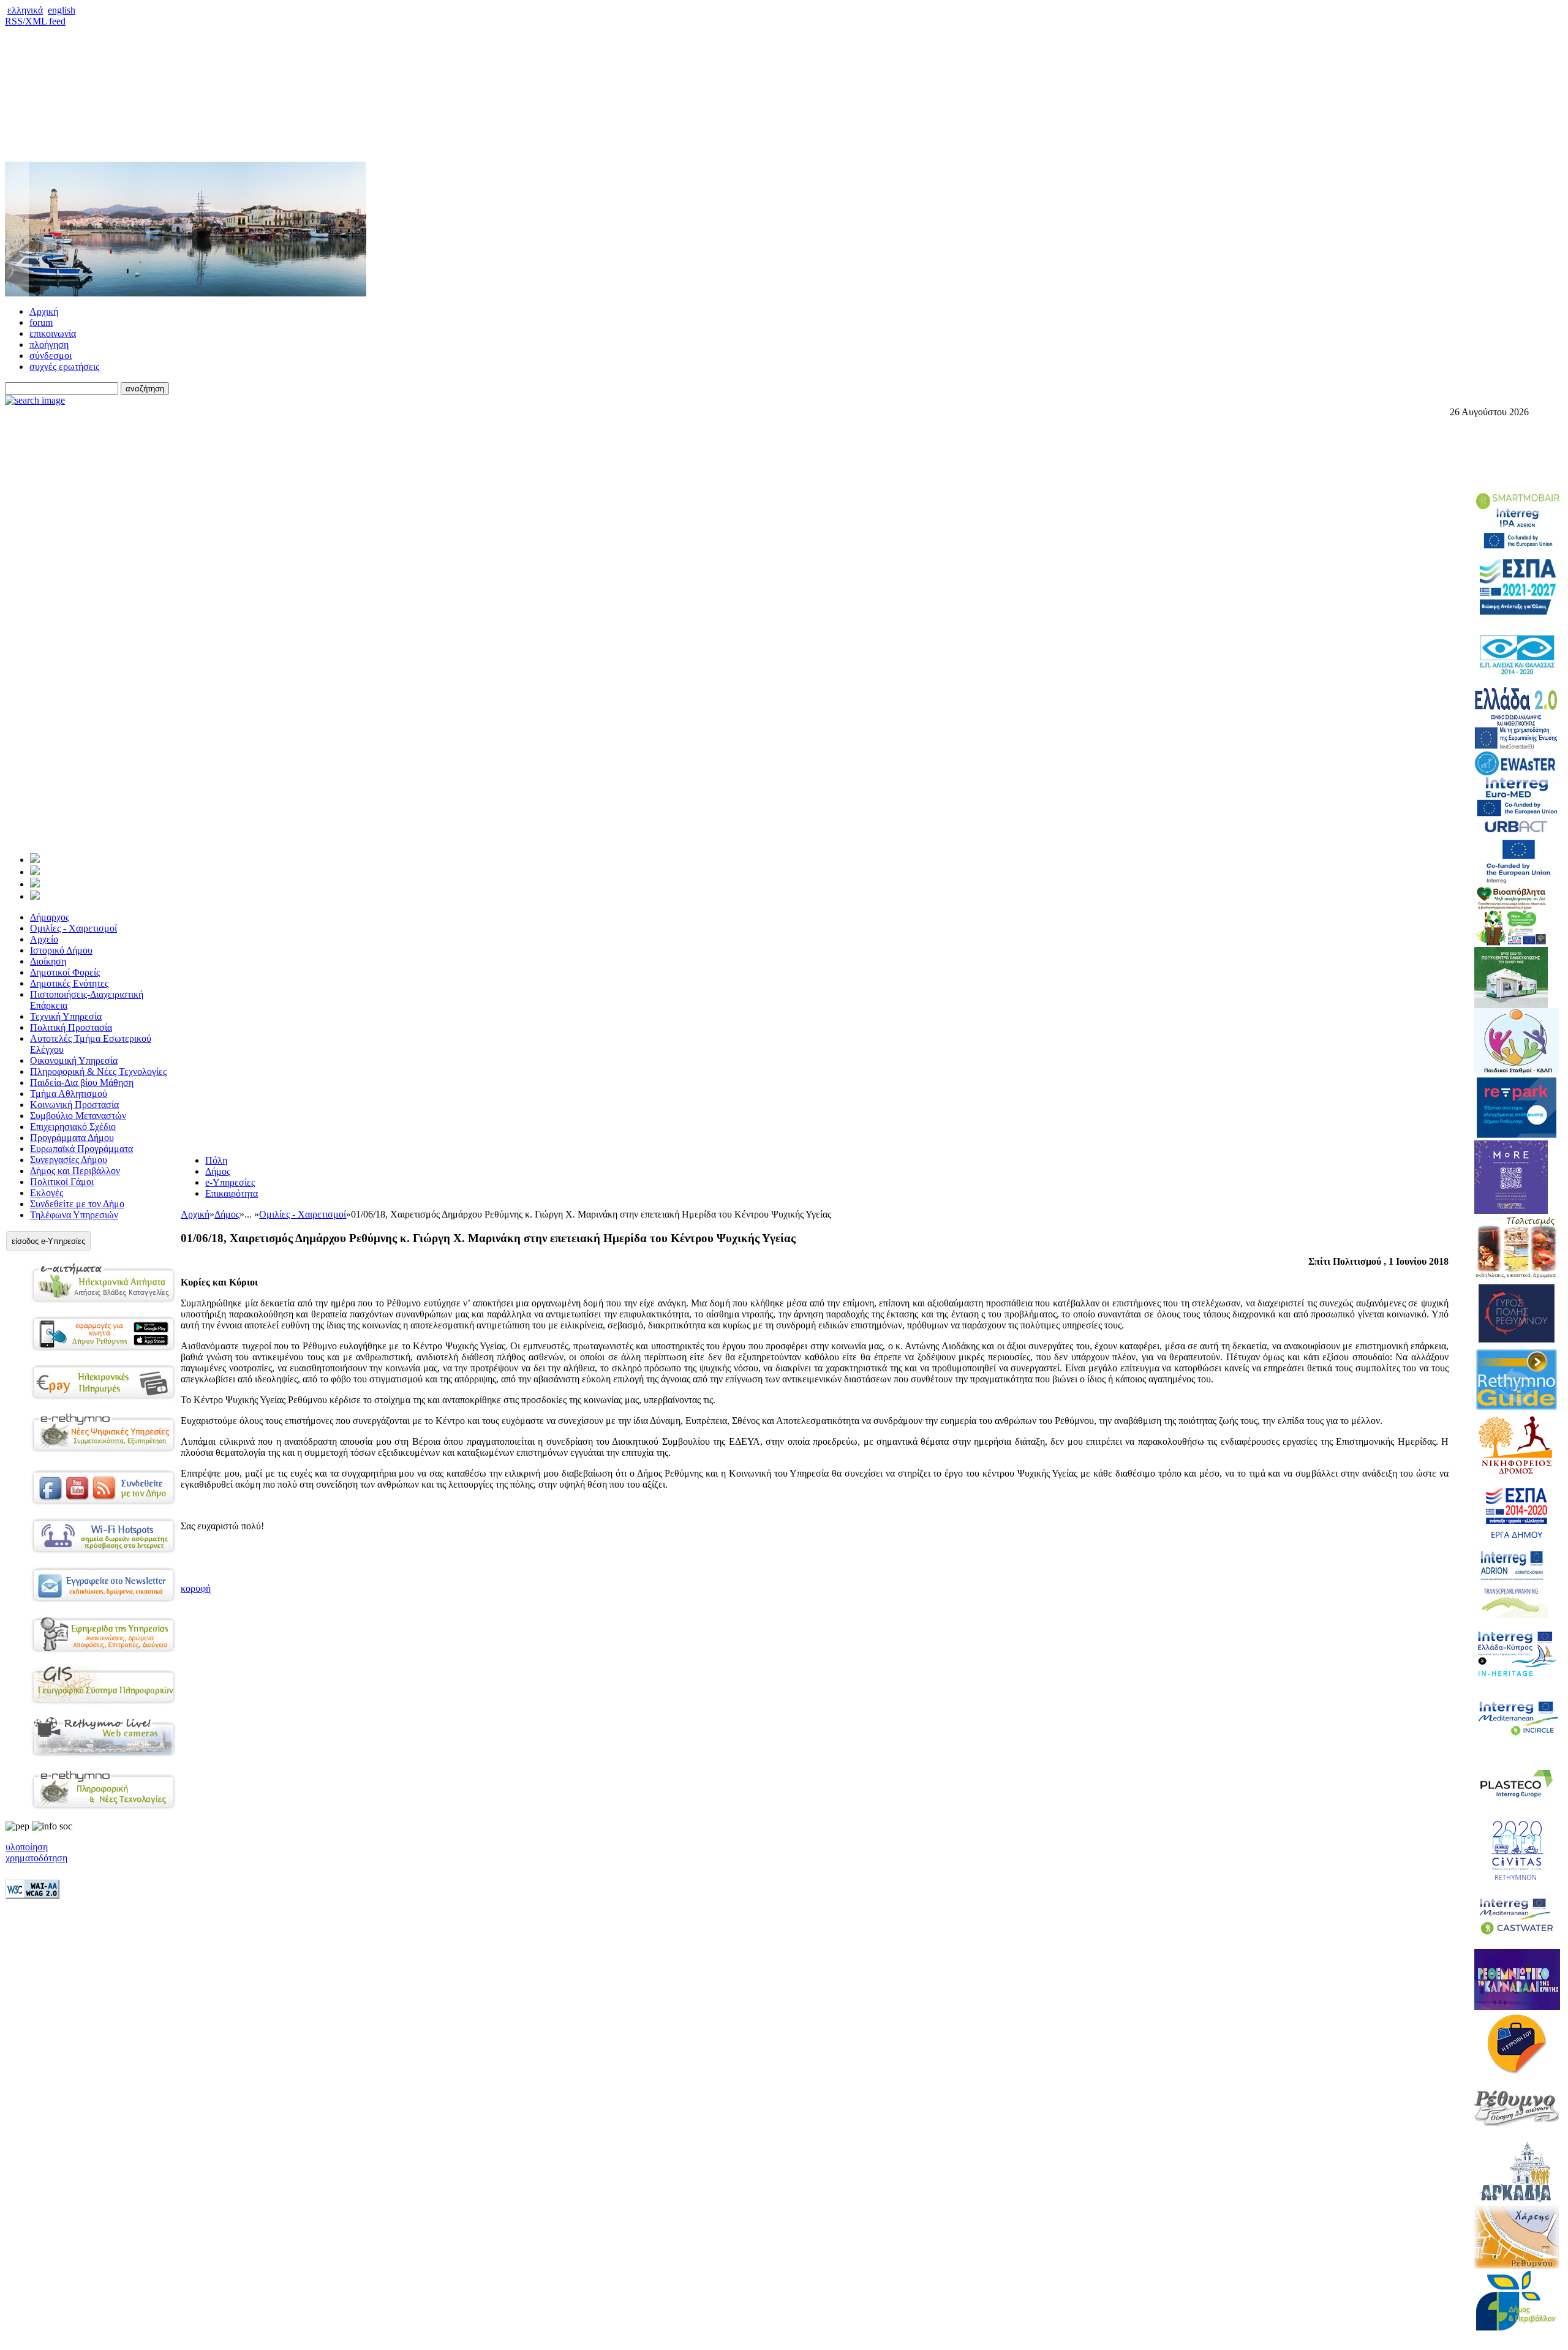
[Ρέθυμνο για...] (35, 896)
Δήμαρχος (50, 917)
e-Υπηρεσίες (230, 1182)
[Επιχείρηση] (35, 884)
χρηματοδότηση (36, 1858)
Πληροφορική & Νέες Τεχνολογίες (98, 1071)
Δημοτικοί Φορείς (65, 972)
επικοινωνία (53, 333)
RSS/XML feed (35, 21)
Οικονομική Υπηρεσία (74, 1060)
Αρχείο (44, 939)
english (62, 10)
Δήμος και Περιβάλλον (75, 1171)
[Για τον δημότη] (35, 860)
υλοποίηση (27, 1847)
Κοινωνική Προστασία (74, 1105)
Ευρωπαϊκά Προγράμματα (81, 1149)
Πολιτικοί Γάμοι (62, 1182)
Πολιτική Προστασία (71, 1027)
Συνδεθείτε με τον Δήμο (77, 1204)
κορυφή (196, 1588)
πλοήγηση (49, 345)
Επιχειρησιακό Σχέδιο (73, 1127)
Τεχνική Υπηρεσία (66, 1016)
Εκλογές (47, 1193)
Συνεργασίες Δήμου (69, 1160)
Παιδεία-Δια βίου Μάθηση (82, 1083)
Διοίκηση (48, 961)
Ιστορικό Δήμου (61, 950)
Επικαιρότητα (232, 1193)
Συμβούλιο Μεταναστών (78, 1116)
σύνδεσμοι (51, 356)
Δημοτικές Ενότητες (69, 983)
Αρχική (44, 311)
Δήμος (218, 1171)
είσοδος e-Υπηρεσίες (48, 1241)
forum (41, 322)
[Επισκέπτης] (35, 872)
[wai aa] (32, 1895)
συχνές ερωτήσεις (64, 367)
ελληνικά (25, 10)
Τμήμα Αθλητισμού (69, 1094)
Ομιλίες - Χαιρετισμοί (73, 928)
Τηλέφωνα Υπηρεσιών (74, 1215)
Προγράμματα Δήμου (72, 1138)
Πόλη (216, 1160)
